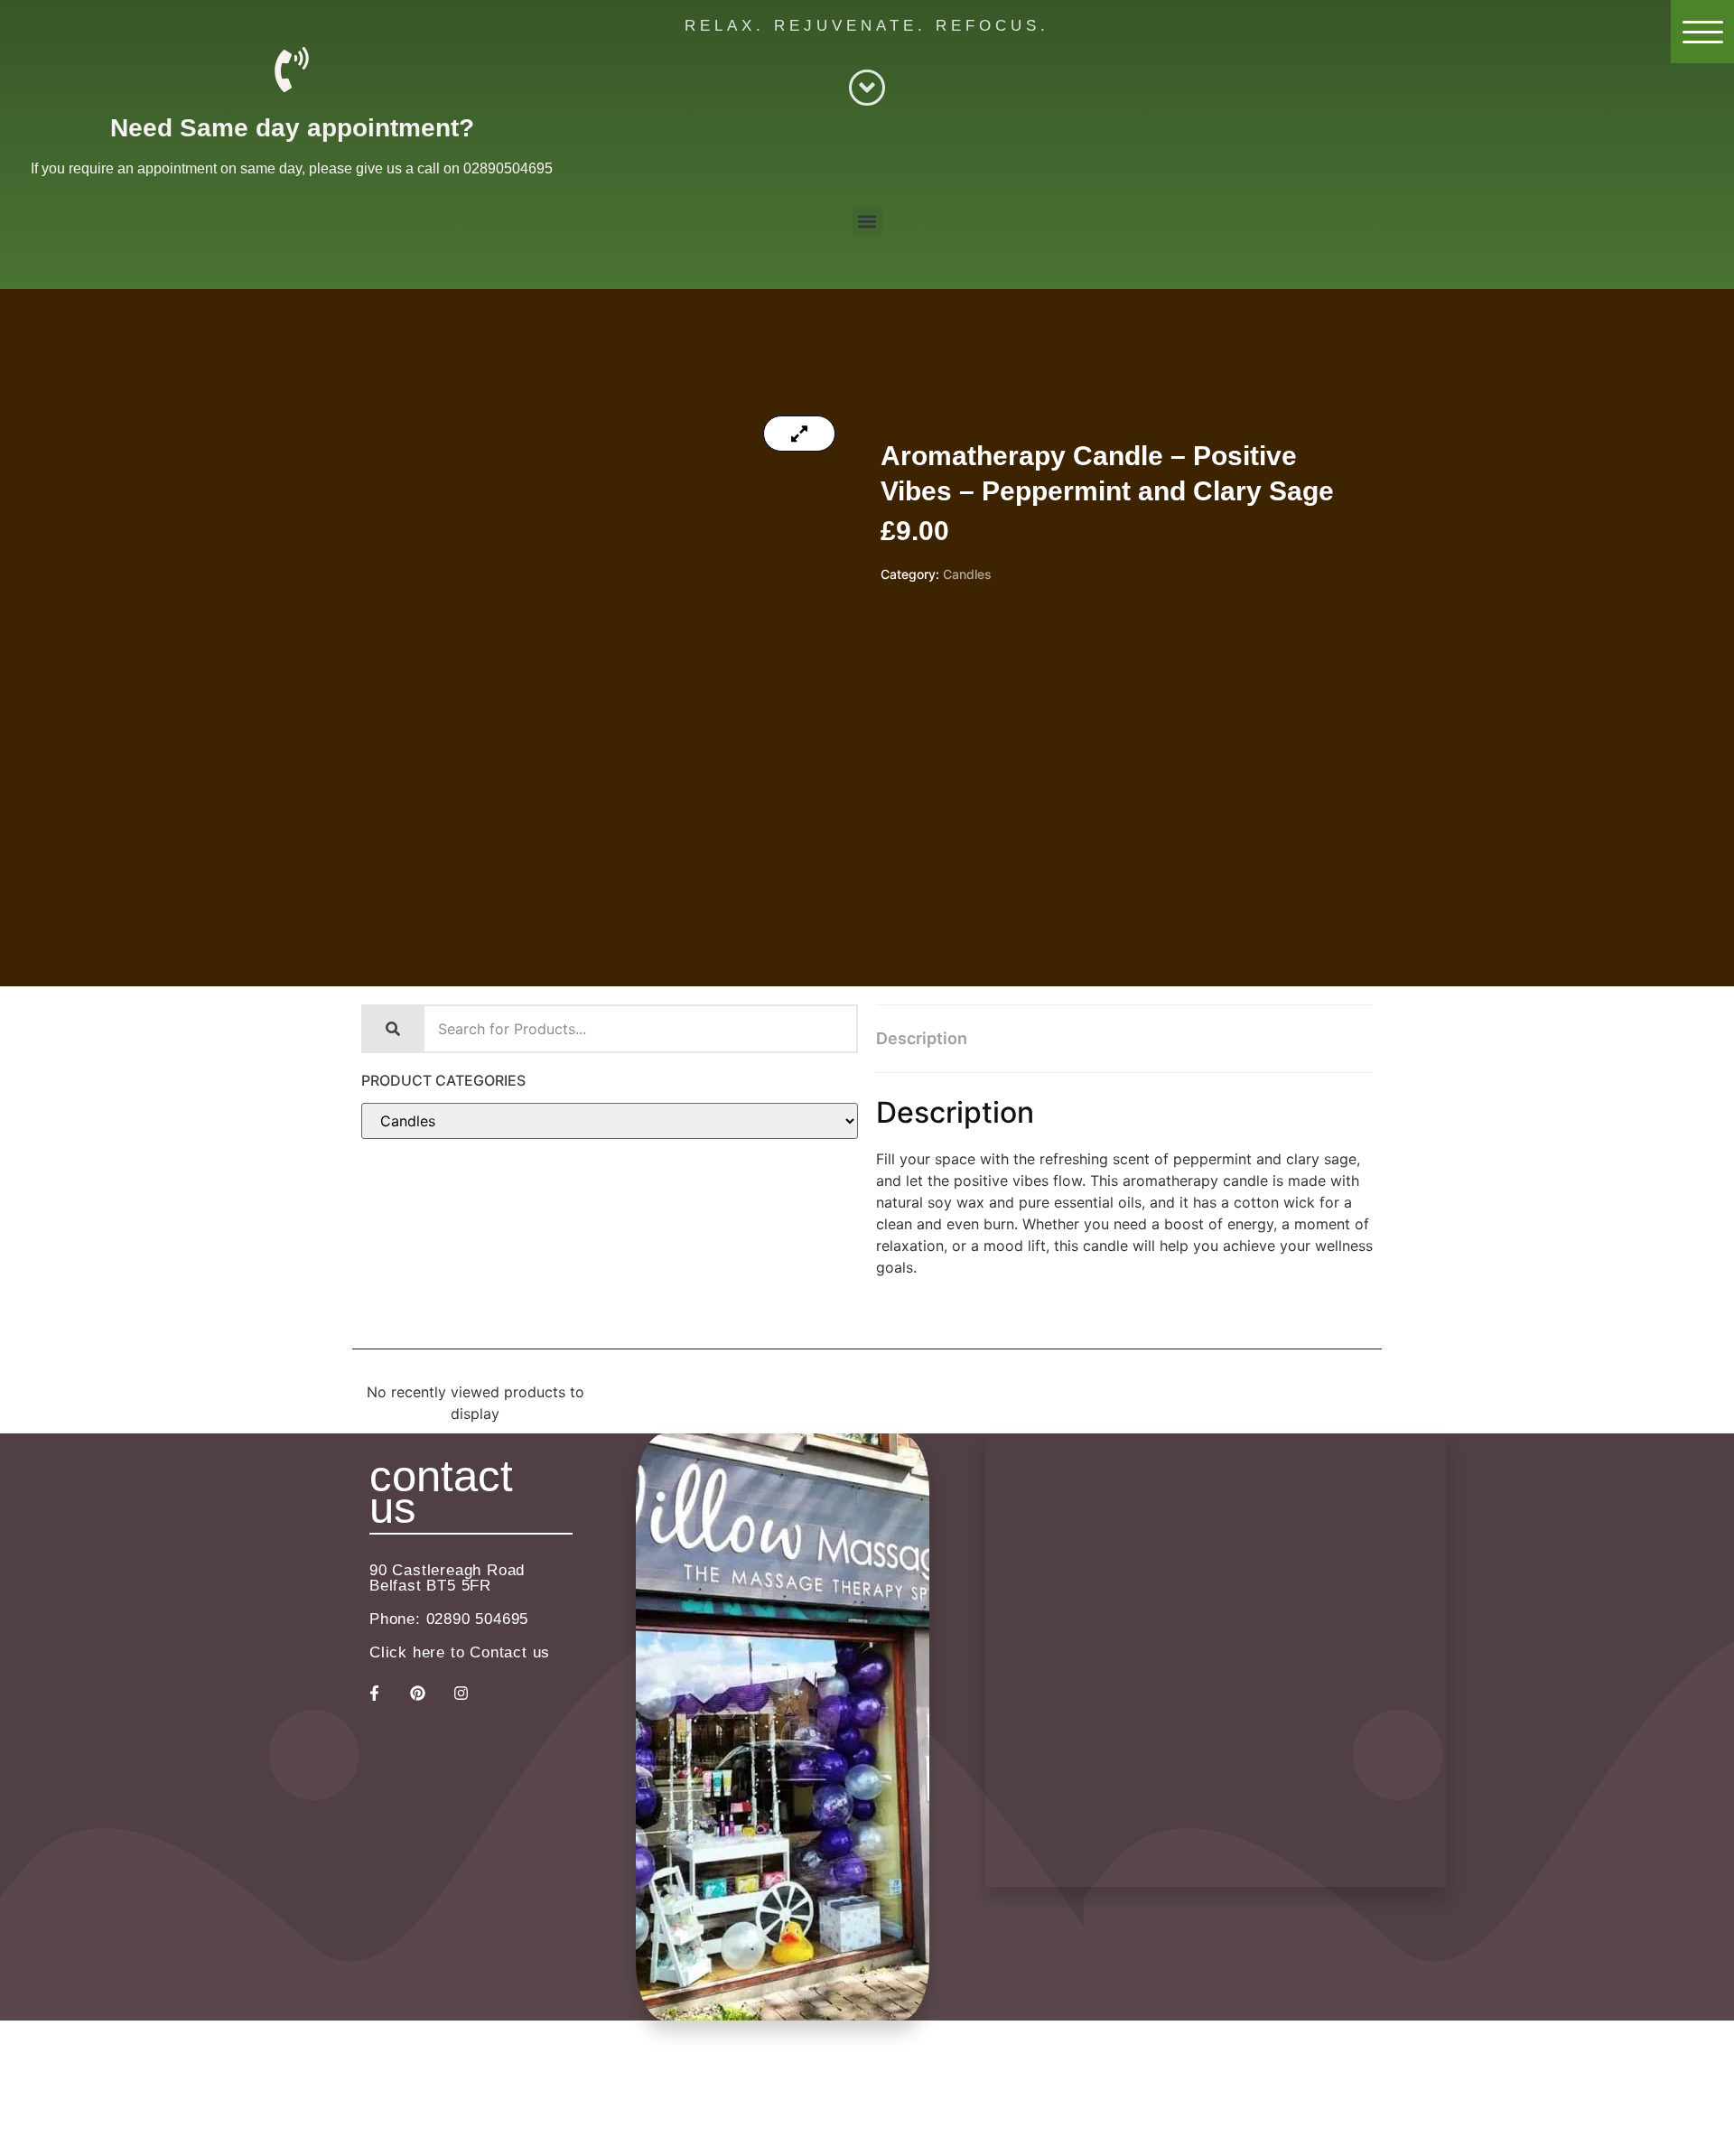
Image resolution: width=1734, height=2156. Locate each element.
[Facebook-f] (374, 1694)
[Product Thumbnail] (799, 434)
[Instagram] (461, 1694)
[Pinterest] (417, 1694)
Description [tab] (922, 1038)
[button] (867, 221)
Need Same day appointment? (292, 128)
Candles (967, 574)
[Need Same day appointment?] (292, 70)
